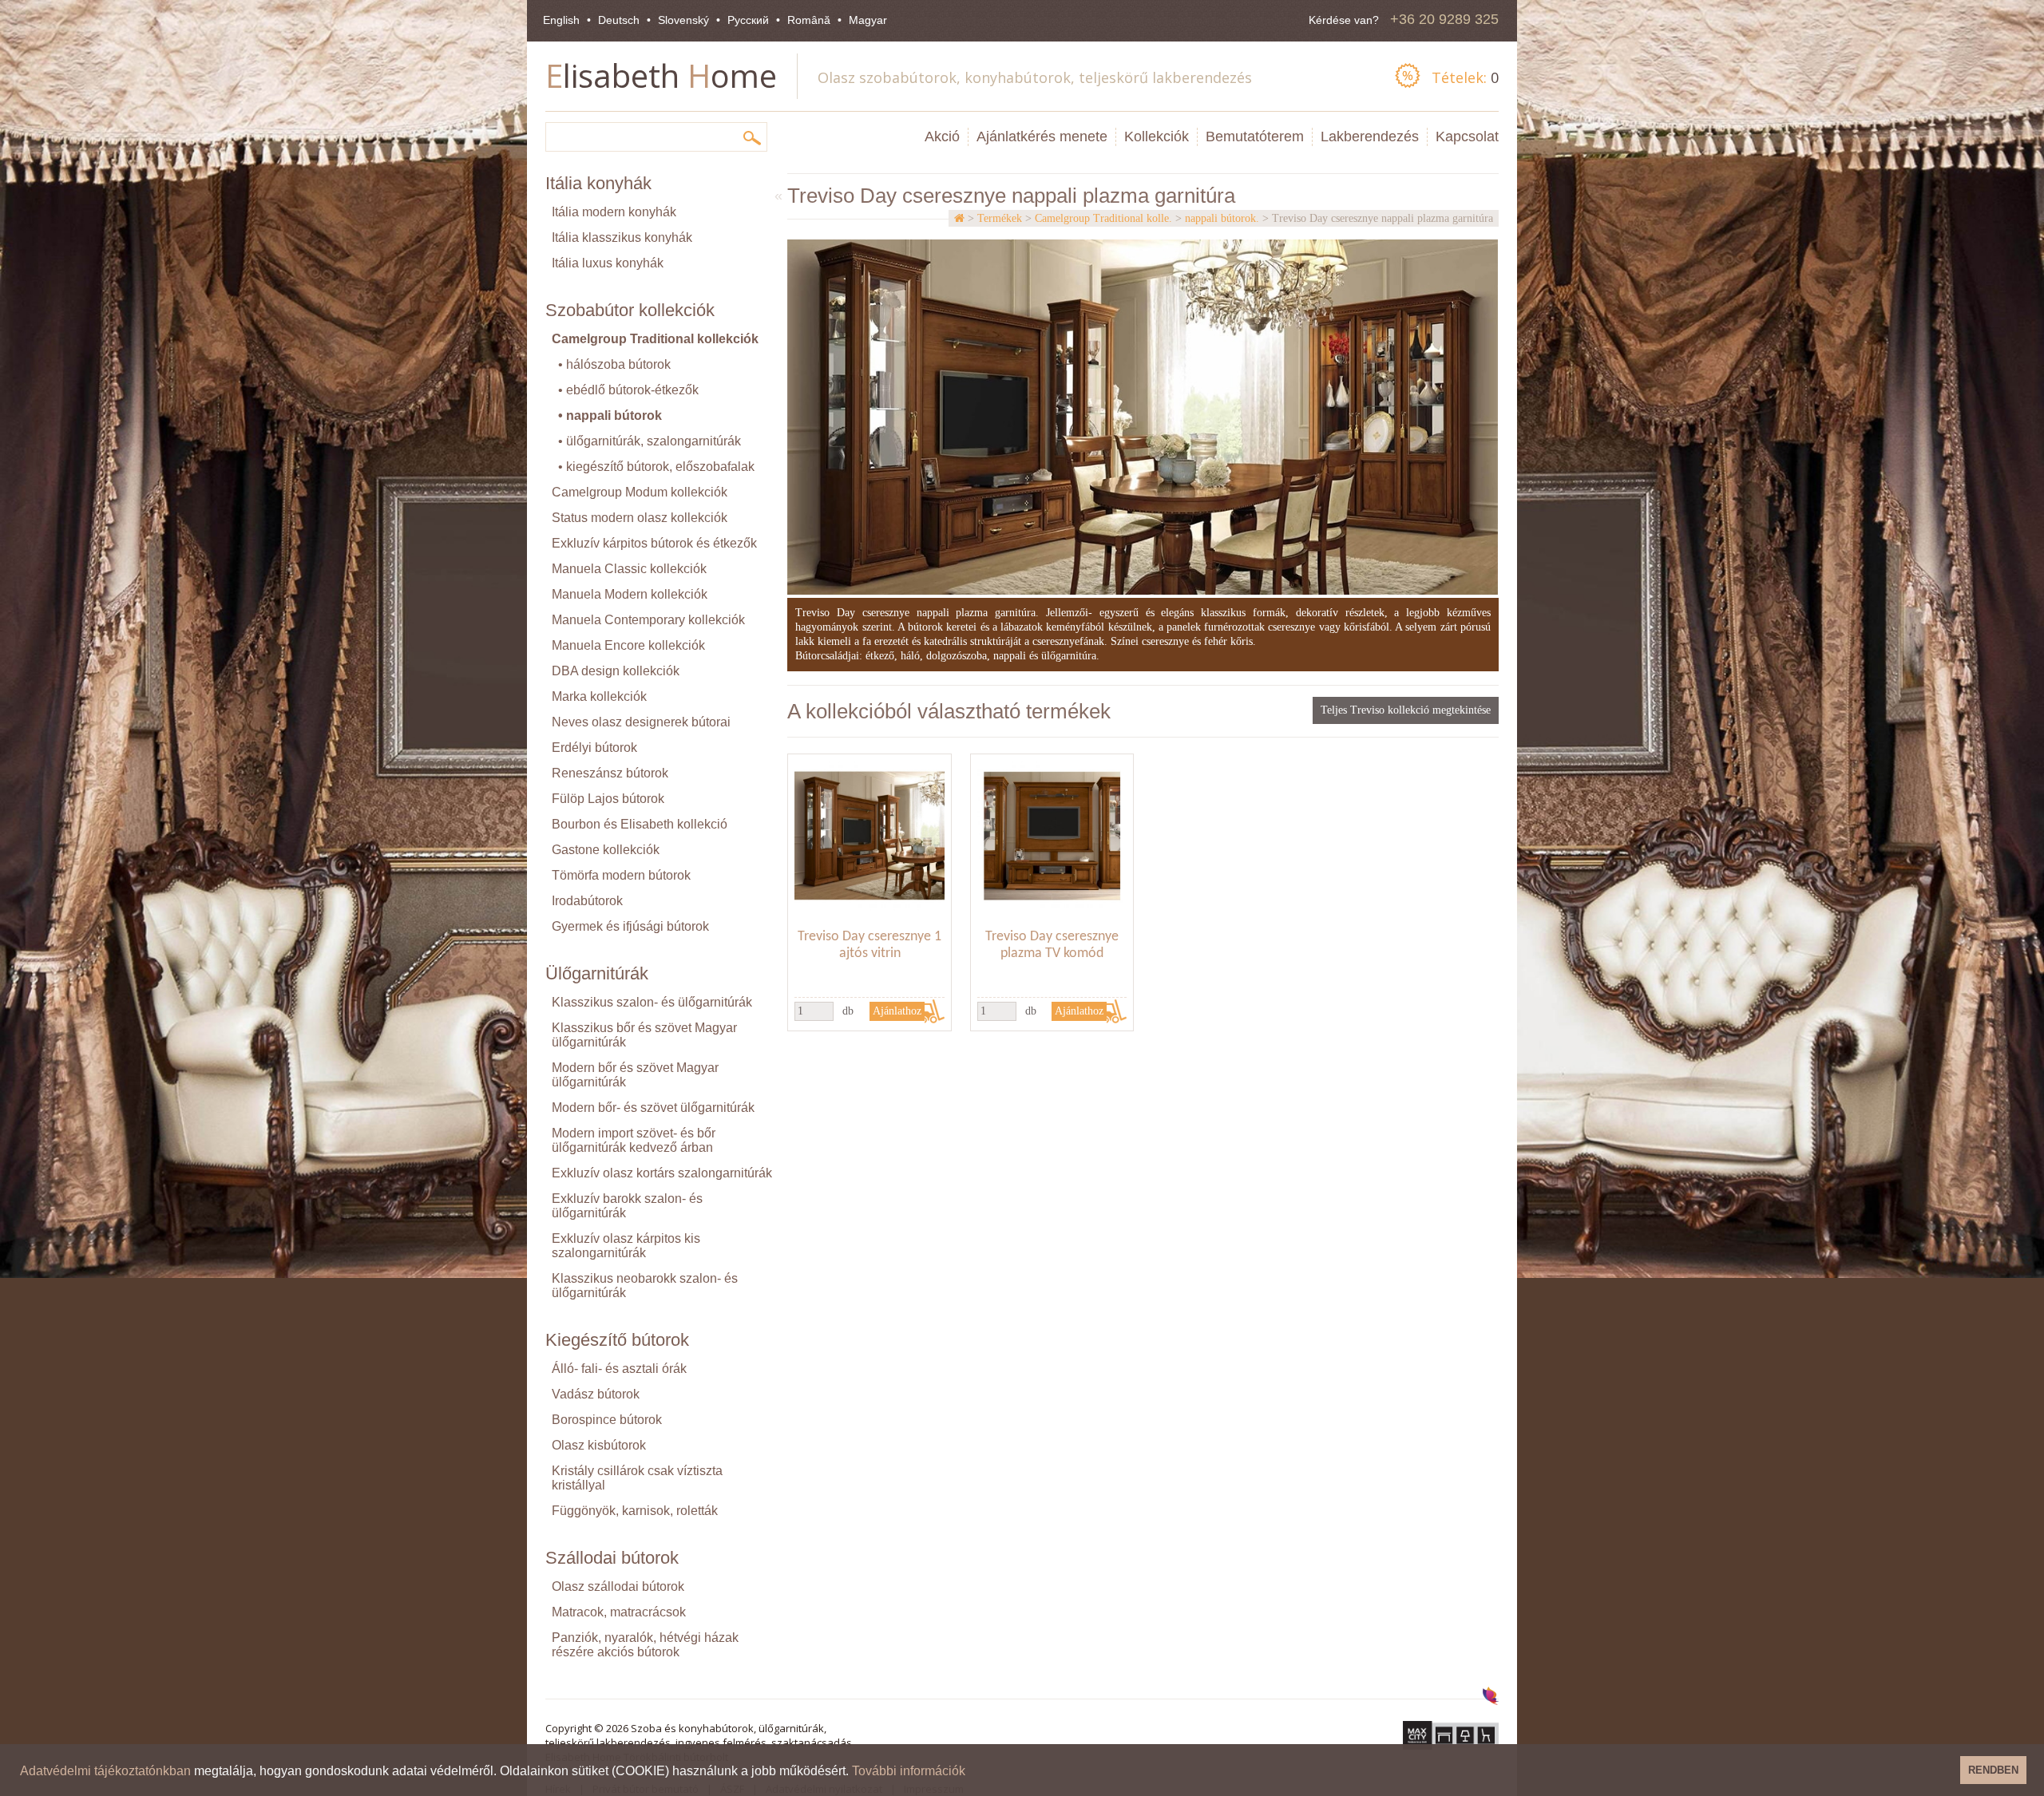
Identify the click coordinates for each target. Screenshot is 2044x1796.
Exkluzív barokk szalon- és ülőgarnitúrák (627, 1206)
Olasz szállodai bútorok (618, 1586)
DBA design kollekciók (616, 671)
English (561, 20)
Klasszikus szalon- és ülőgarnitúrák (652, 1002)
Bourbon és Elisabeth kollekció (640, 824)
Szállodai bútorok (612, 1558)
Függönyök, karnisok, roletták (635, 1511)
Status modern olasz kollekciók (640, 518)
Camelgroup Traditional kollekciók (655, 339)
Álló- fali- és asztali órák (619, 1369)
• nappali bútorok (610, 415)
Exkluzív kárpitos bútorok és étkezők (654, 543)
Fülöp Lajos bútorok (608, 799)
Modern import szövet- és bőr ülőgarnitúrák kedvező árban (634, 1140)
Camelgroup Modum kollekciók (640, 492)
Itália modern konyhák (614, 212)
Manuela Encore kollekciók (628, 645)
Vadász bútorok (596, 1394)
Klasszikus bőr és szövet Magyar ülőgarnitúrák (644, 1035)
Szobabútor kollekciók (630, 310)
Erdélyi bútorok (594, 748)
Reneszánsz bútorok (610, 773)
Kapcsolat (1467, 136)
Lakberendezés (1370, 136)
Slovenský (683, 20)
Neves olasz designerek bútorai (641, 722)
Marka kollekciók (599, 696)
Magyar (868, 20)
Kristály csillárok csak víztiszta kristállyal (637, 1478)
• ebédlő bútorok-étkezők (628, 390)
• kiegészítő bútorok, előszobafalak (656, 467)
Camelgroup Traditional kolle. (1103, 218)
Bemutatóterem (1255, 136)
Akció (942, 136)
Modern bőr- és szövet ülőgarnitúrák (653, 1108)
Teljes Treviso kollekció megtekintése (1406, 710)
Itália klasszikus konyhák (622, 237)
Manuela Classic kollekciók (629, 569)
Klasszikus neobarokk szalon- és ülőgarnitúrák (645, 1286)
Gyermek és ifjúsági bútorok (630, 926)
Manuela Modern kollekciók (630, 594)
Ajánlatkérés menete (1042, 136)
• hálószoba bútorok (614, 364)
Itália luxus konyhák (608, 263)
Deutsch (619, 20)
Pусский (748, 20)
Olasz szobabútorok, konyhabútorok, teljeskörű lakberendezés (1035, 77)
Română (809, 20)
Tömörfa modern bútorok (621, 875)
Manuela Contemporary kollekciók (648, 620)
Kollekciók (1157, 136)
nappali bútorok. (1222, 218)
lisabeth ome (661, 75)
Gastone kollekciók (606, 850)
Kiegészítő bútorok (617, 1340)
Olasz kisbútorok (599, 1445)
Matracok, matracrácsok (619, 1612)
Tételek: (1465, 77)
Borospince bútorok (607, 1420)
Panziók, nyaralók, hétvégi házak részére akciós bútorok (645, 1645)
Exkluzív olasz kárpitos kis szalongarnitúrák (626, 1246)
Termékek (1000, 218)
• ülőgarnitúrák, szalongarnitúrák (650, 441)
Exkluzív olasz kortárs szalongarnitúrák (662, 1173)
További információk (909, 1771)
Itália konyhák (598, 183)
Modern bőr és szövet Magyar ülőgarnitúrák (635, 1075)
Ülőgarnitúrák (597, 973)
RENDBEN (1993, 1770)
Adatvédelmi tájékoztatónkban (105, 1771)
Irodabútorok (587, 901)
